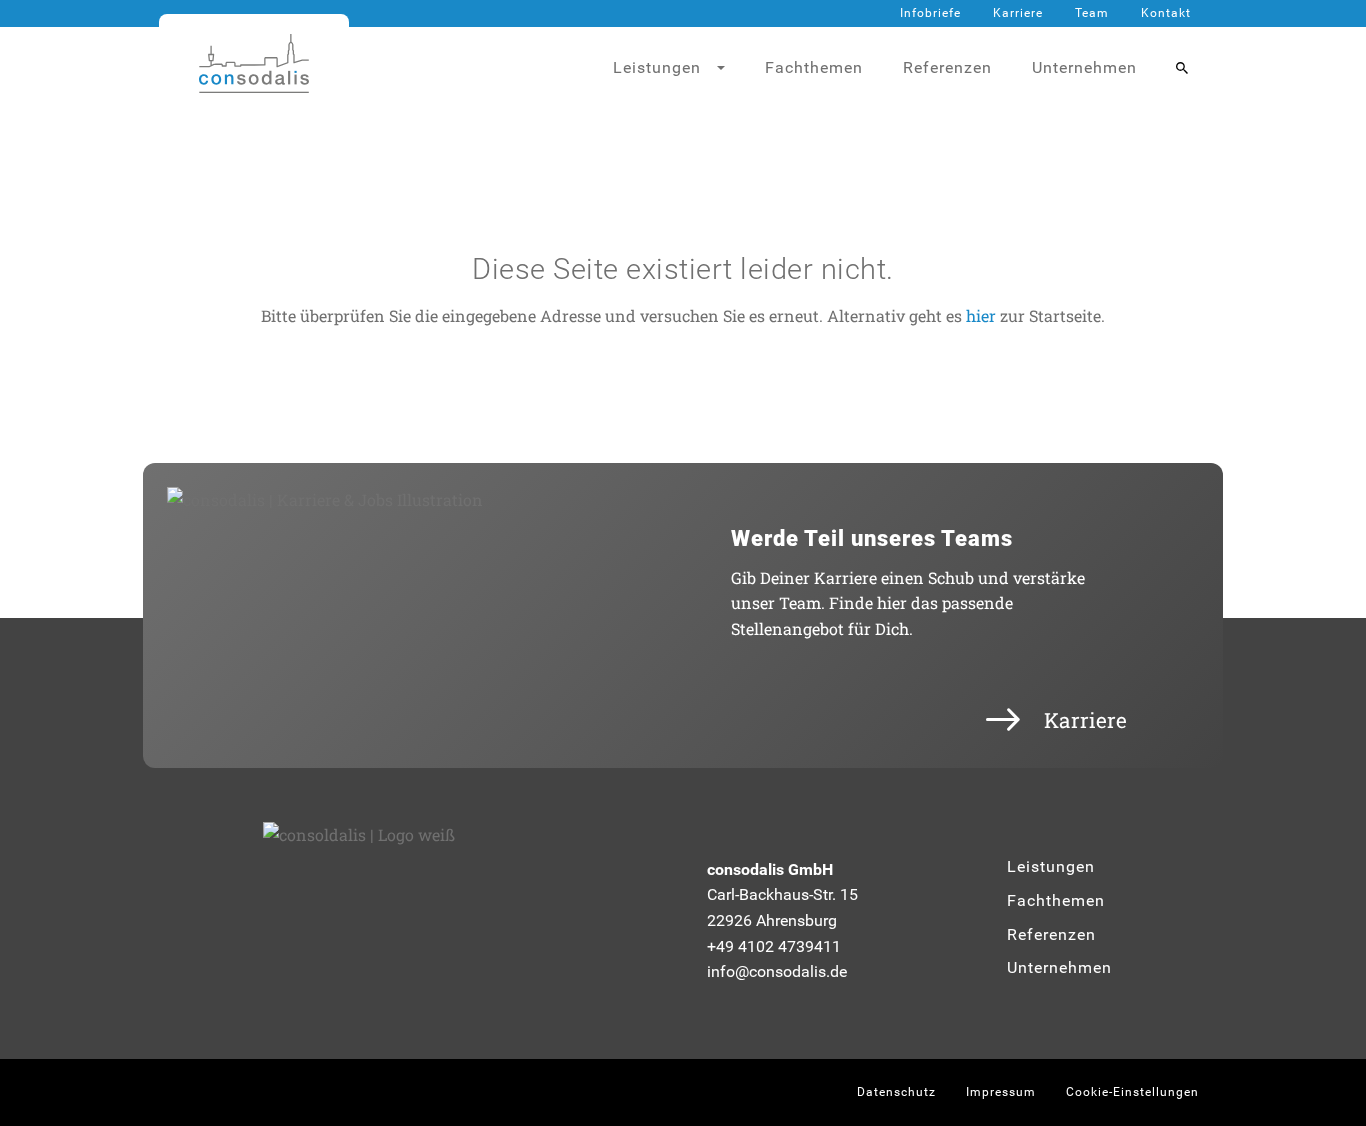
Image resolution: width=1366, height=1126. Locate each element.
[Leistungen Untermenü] (729, 68)
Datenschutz (896, 1092)
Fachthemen (814, 67)
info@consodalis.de (777, 971)
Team (1092, 13)
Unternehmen (1084, 67)
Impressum (1001, 1092)
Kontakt (1166, 13)
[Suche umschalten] (1182, 68)
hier (981, 315)
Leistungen (1051, 866)
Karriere (1018, 13)
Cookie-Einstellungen (1132, 1092)
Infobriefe (930, 13)
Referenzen (947, 67)
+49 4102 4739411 (774, 946)
